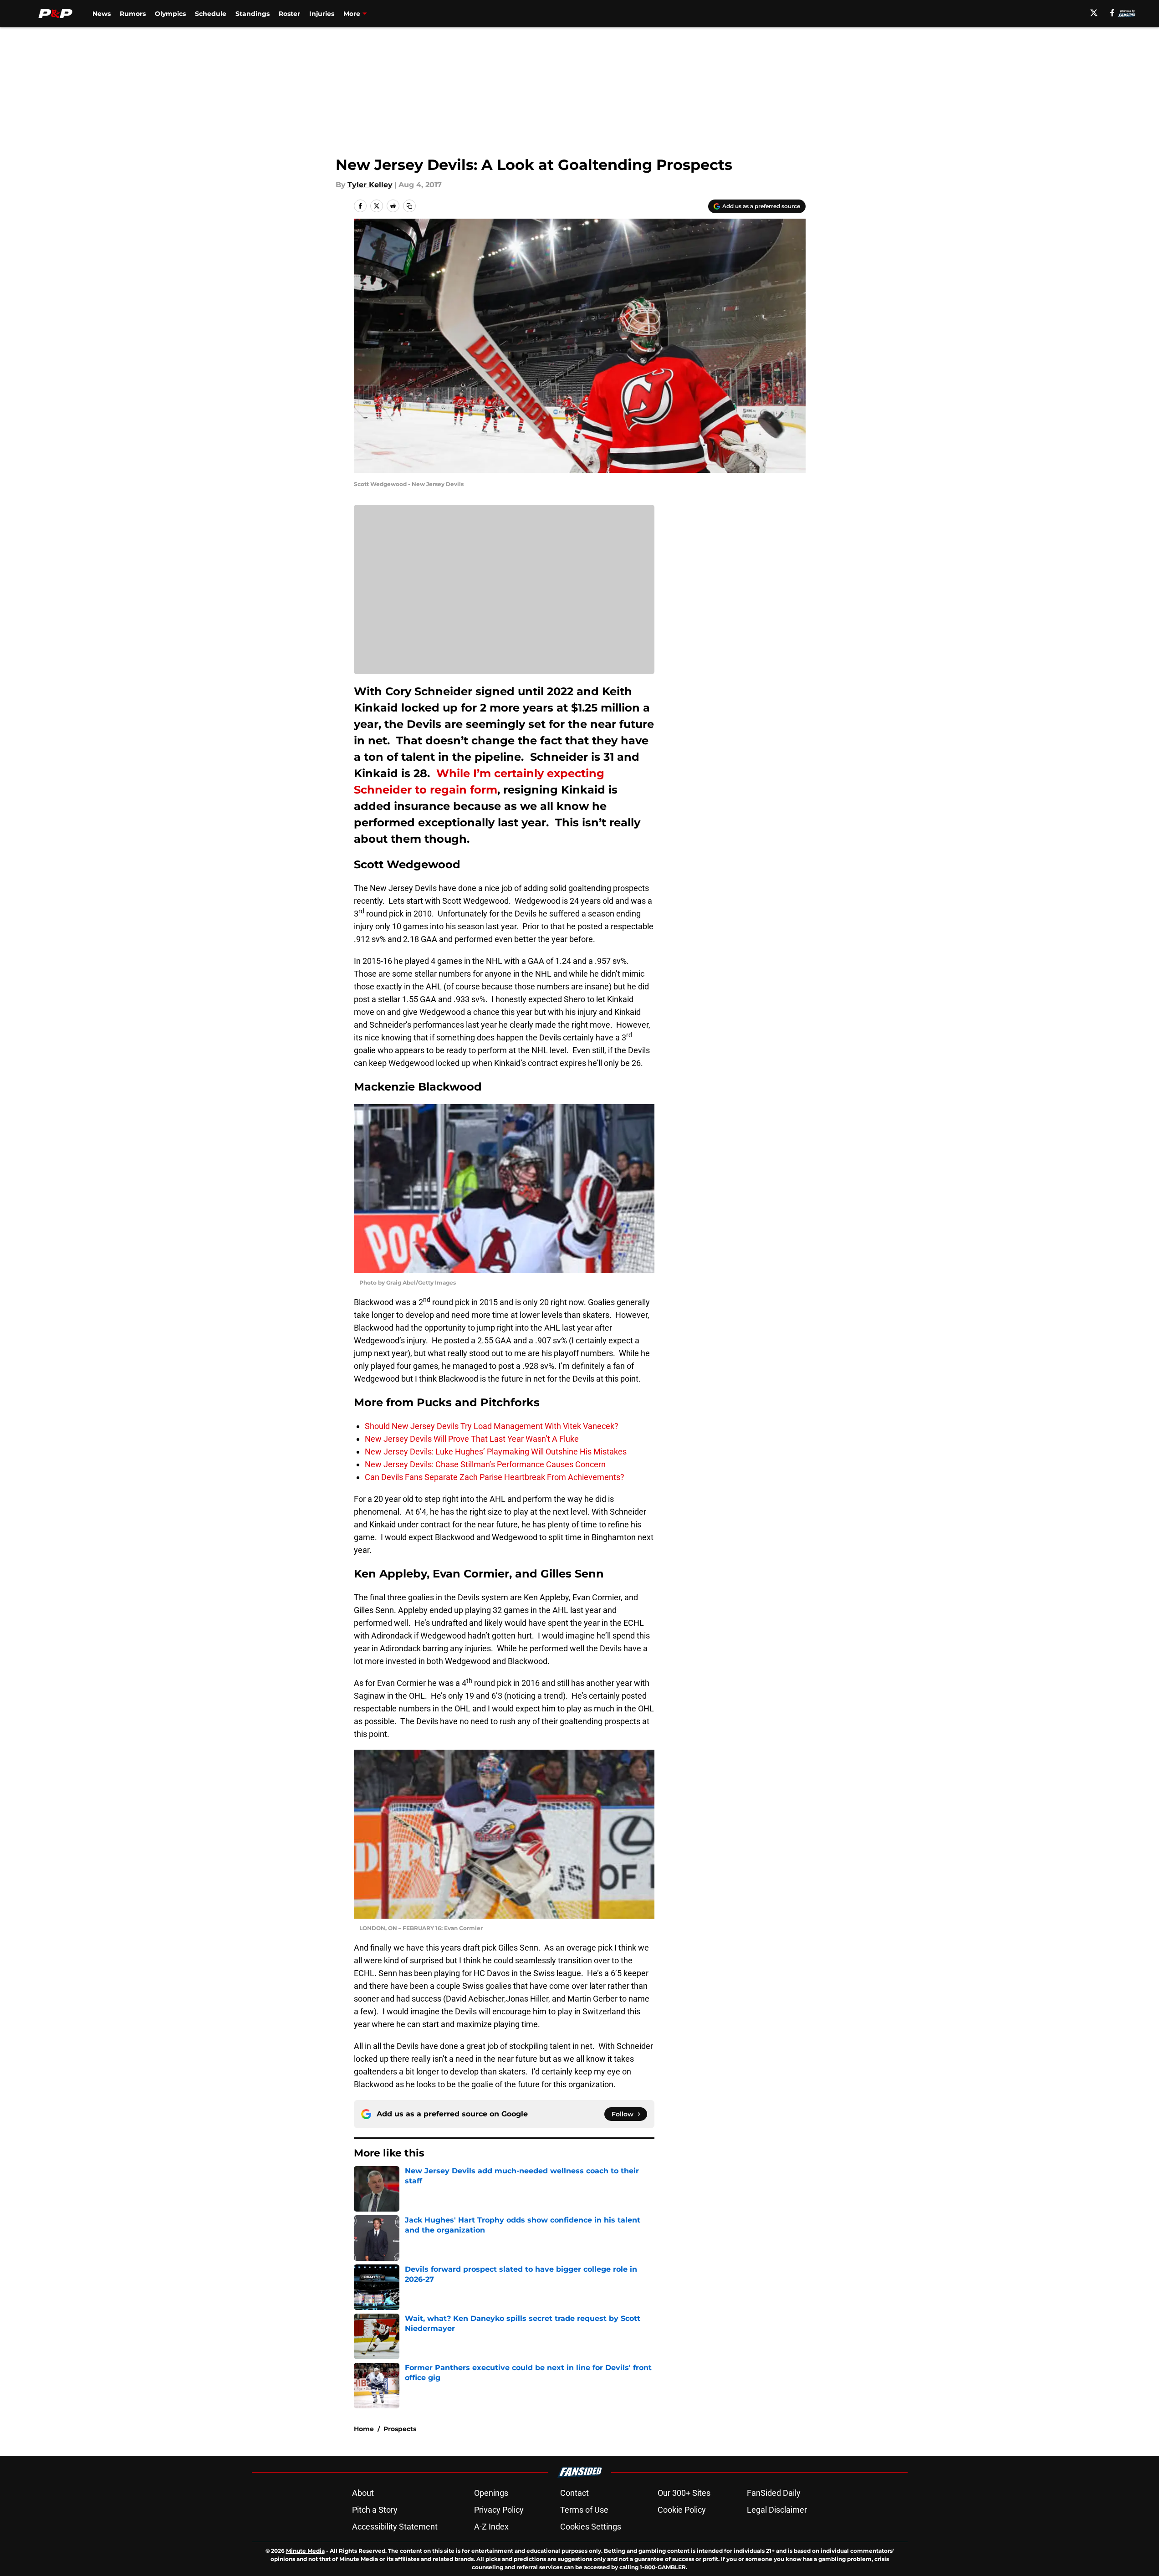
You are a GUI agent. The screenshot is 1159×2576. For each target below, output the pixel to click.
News (102, 14)
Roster (289, 14)
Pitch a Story (375, 2510)
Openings (491, 2493)
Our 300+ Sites (684, 2493)
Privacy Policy (499, 2510)
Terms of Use (584, 2510)
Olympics (170, 14)
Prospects (400, 2429)
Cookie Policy (682, 2510)
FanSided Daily (774, 2493)
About (363, 2493)
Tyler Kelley (370, 185)
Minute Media (305, 2551)
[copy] (409, 206)
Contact (574, 2493)
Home (364, 2429)
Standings (253, 14)
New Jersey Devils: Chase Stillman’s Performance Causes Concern (485, 1464)
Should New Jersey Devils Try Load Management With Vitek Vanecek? (492, 1426)
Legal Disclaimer (777, 2510)
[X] (1094, 13)
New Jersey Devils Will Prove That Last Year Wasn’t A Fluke (472, 1439)
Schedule (211, 14)
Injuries (322, 14)
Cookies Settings (591, 2527)
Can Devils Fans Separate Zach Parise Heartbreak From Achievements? (495, 1477)
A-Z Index (491, 2527)
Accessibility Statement (395, 2527)
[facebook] (1112, 13)
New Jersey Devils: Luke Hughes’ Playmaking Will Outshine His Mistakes (496, 1452)
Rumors (133, 14)
